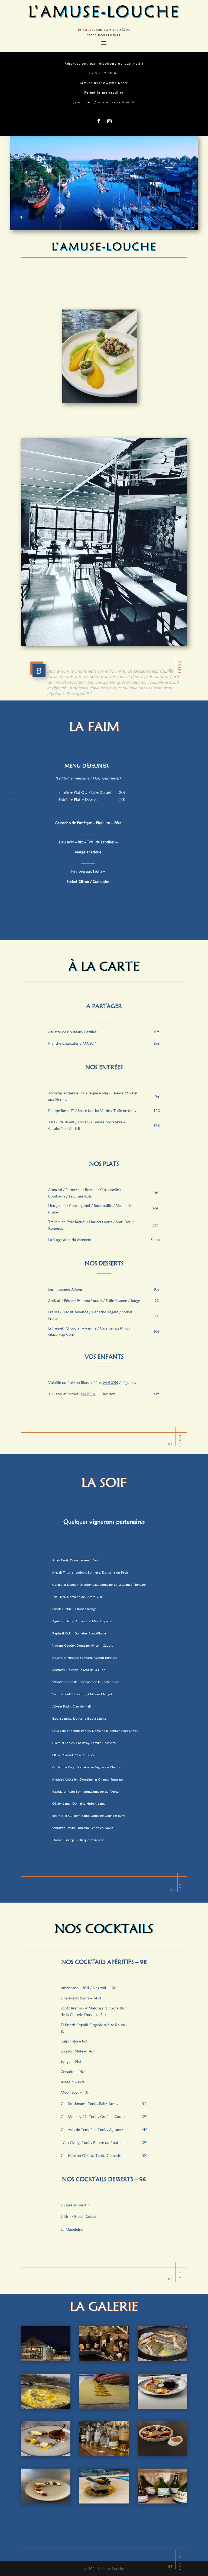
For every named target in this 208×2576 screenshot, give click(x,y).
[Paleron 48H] (162, 2407)
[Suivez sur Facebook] (99, 121)
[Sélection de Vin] (104, 2360)
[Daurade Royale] (162, 2360)
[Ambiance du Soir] (46, 2360)
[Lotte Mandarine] (104, 2502)
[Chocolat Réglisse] (46, 2502)
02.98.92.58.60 (104, 73)
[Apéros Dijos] (104, 2455)
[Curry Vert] (162, 2455)
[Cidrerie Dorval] (162, 2502)
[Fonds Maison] (46, 2407)
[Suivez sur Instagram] (109, 121)
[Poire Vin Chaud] (46, 2455)
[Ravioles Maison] (104, 2407)
